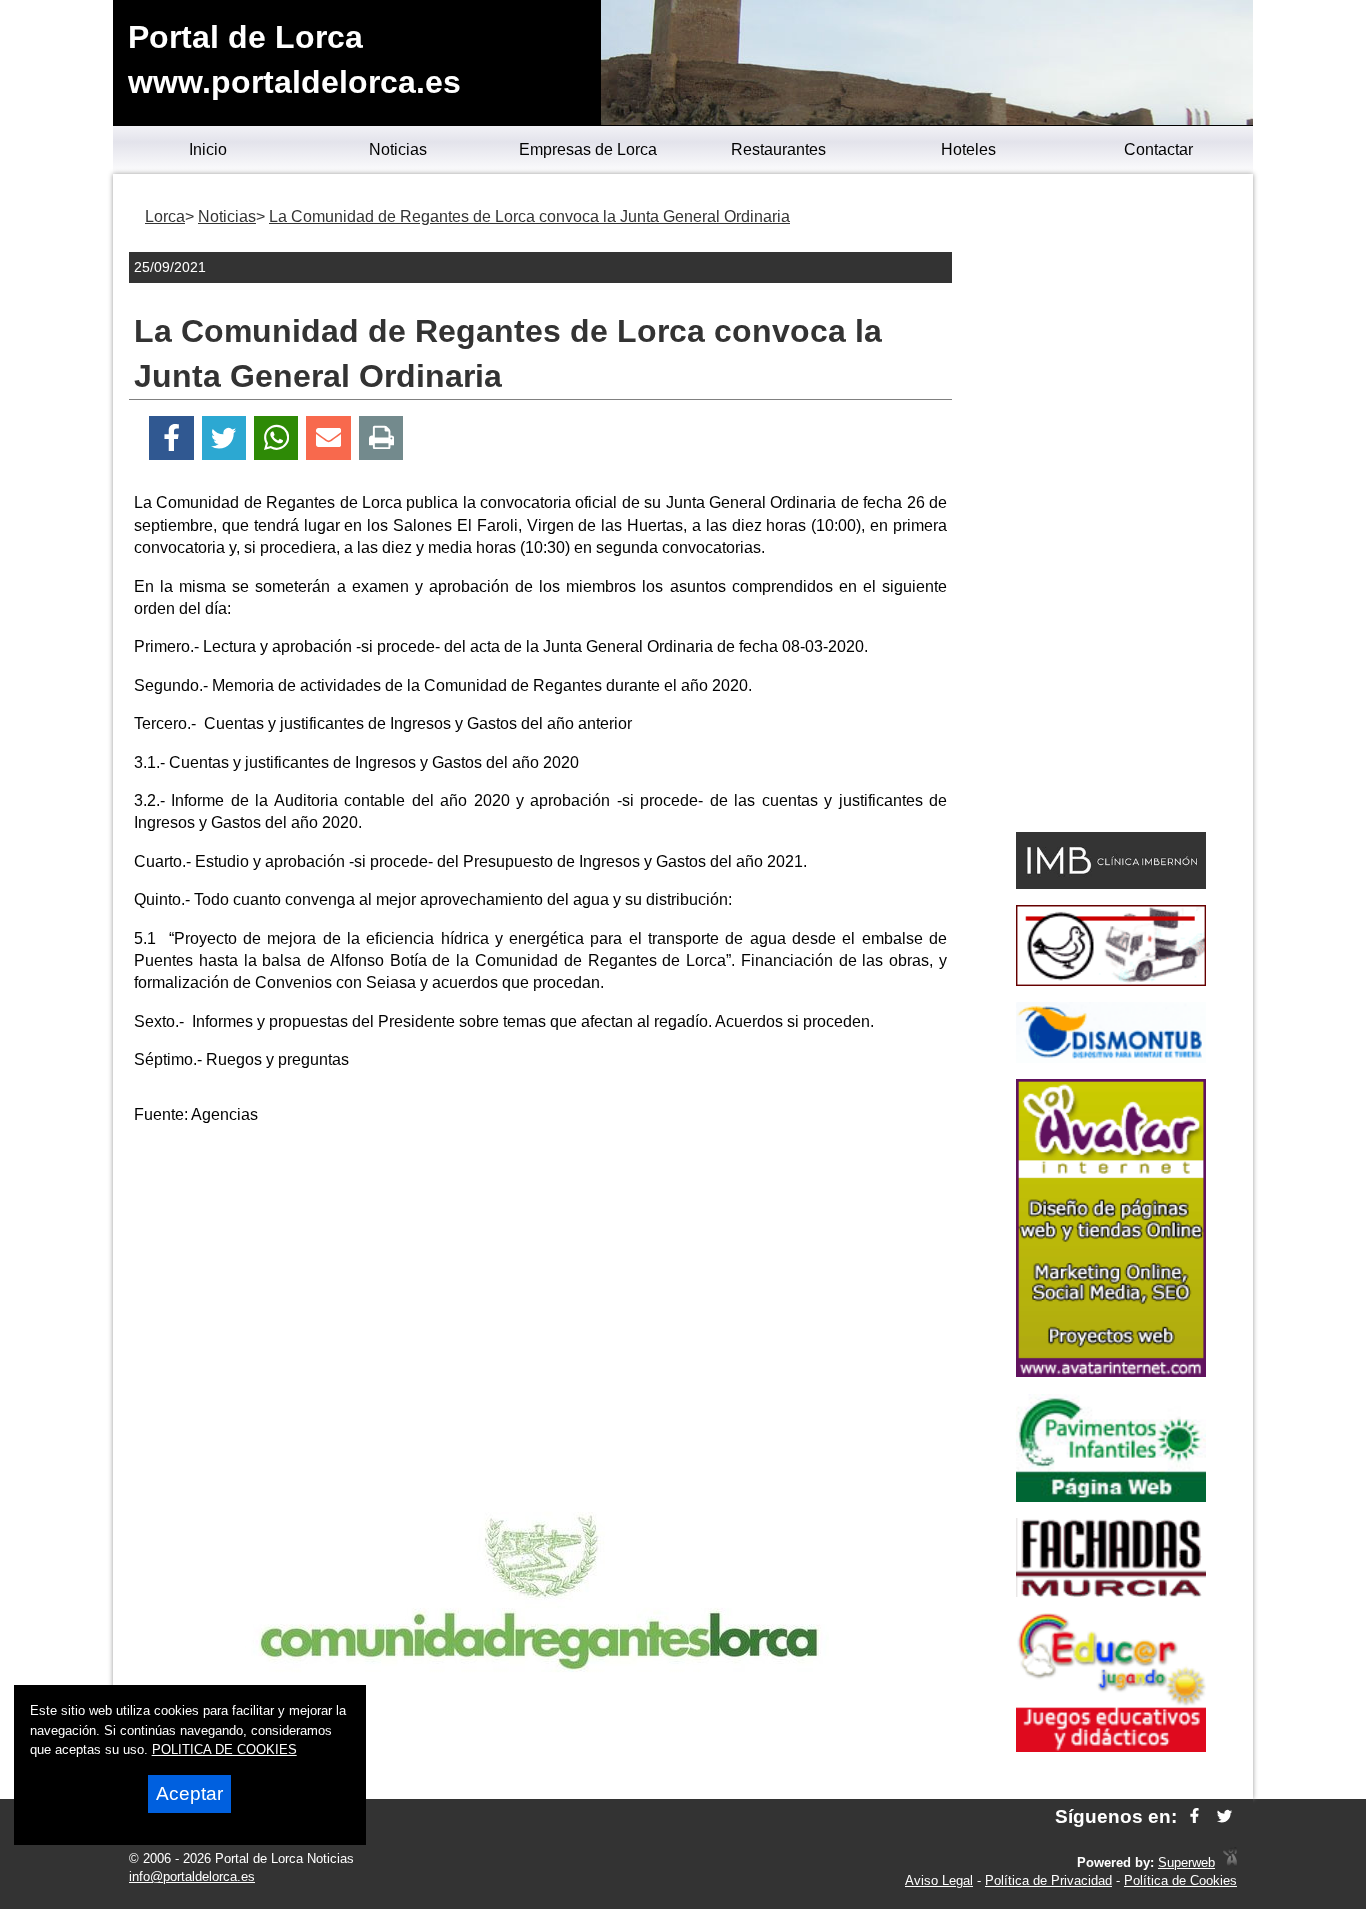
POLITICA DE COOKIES (224, 1749)
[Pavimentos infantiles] (1111, 1496)
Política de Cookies (1180, 1880)
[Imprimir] (381, 438)
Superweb (1186, 1862)
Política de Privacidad (1048, 1880)
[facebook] (1194, 1816)
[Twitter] (224, 438)
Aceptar (189, 1793)
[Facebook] (171, 438)
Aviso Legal (939, 1880)
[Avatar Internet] (1111, 1371)
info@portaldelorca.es (192, 1876)
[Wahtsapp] (276, 438)
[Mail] (328, 438)
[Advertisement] (541, 1282)
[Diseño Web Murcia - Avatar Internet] (1230, 1862)
